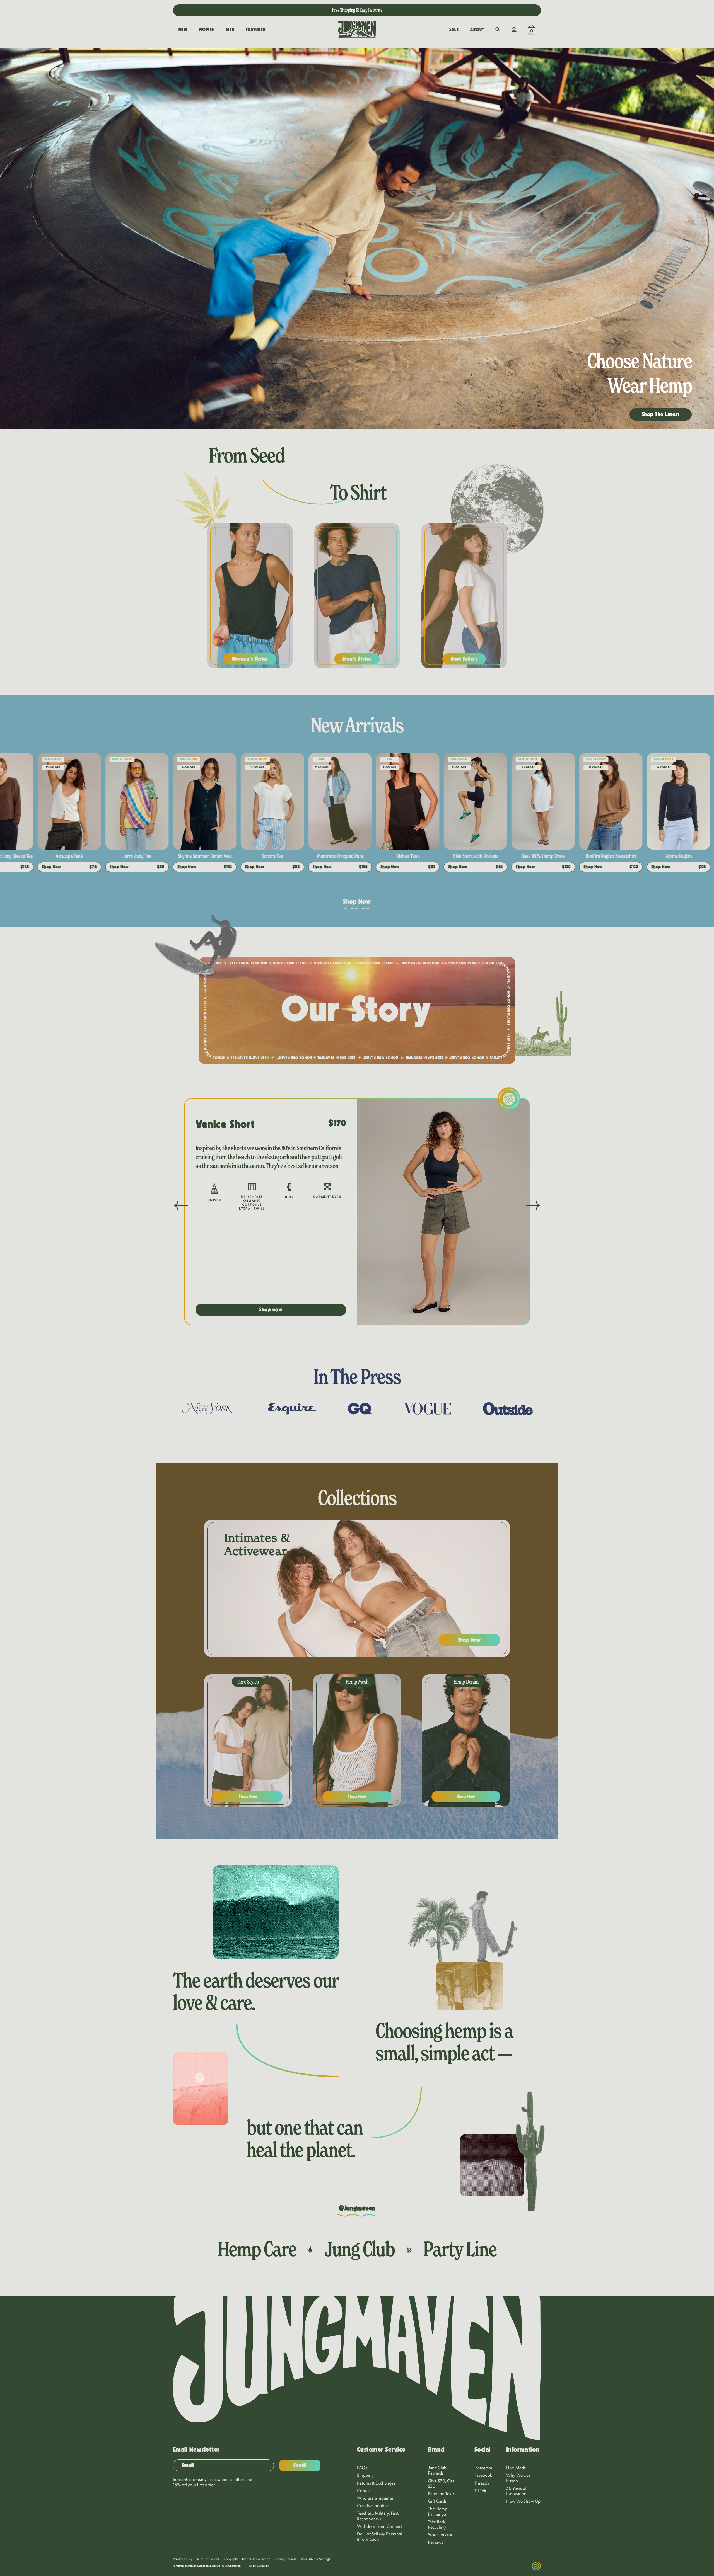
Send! (300, 2465)
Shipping (365, 2475)
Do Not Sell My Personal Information (379, 2536)
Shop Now (357, 902)
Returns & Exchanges (376, 2483)
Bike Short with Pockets (137, 856)
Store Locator (440, 2534)
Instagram (483, 2468)
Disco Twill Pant (611, 856)
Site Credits (259, 2566)
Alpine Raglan (340, 856)
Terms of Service (208, 2559)
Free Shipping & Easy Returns (357, 10)
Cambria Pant (543, 856)
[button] (498, 30)
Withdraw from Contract (380, 2526)
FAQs (362, 2468)
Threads (482, 2483)
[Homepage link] (357, 30)
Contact (364, 2490)
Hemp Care (257, 2249)
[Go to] (201, 239)
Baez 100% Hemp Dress (205, 856)
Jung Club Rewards (437, 2470)
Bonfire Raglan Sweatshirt (272, 856)
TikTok (480, 2490)
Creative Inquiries (373, 2505)
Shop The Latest (661, 414)
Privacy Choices (285, 2559)
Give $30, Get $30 (441, 2483)
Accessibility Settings (315, 2559)
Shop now (271, 1310)
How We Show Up (523, 2501)
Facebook (483, 2475)
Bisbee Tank (69, 856)
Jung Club (360, 2249)
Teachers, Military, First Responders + (378, 2516)
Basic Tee (678, 856)
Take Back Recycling (437, 2524)
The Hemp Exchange (438, 2511)
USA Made (516, 2468)
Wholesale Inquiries (375, 2498)
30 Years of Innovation (516, 2491)
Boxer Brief (476, 856)
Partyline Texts (441, 2493)
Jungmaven (195, 2566)
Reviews (436, 2542)
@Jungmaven (357, 2208)
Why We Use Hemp (518, 2478)
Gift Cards (437, 2501)
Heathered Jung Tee (408, 856)
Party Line (460, 2249)
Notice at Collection (256, 2559)
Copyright (231, 2559)
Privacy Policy (183, 2559)
